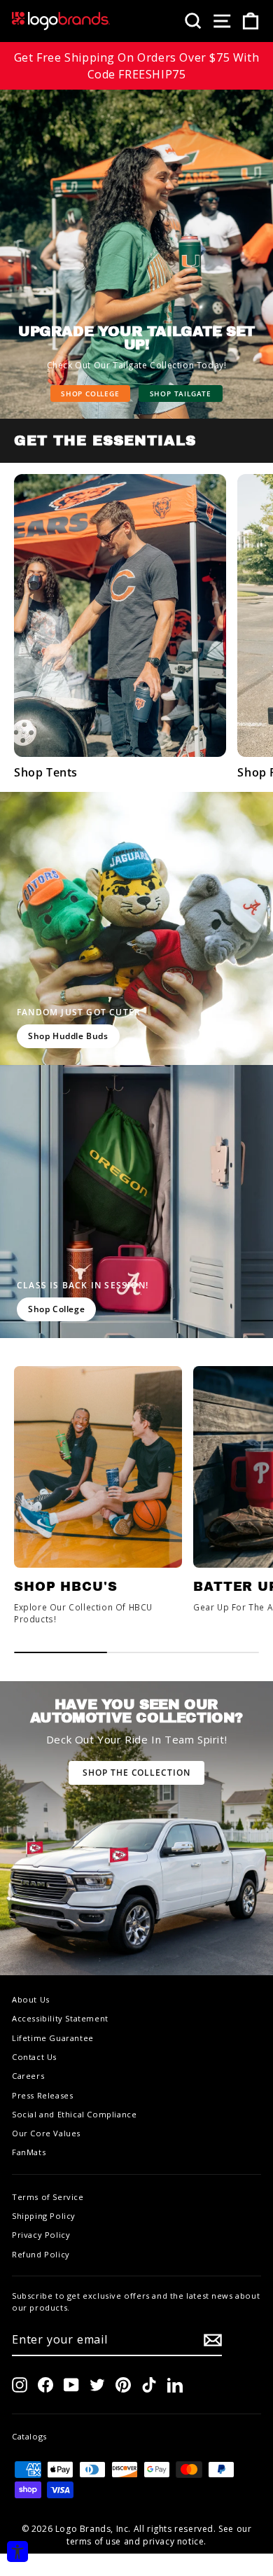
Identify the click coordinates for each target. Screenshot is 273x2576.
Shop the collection (136, 1773)
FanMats (29, 2152)
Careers (28, 2076)
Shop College (90, 394)
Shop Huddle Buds (68, 1036)
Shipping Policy (44, 2216)
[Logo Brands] (61, 21)
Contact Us (34, 2057)
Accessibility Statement (60, 2018)
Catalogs (29, 2436)
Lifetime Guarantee (53, 2038)
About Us (31, 1999)
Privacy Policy (41, 2235)
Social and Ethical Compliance (74, 2114)
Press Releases (42, 2095)
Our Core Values (46, 2133)
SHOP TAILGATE (181, 394)
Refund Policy (41, 2254)
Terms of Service (48, 2197)
